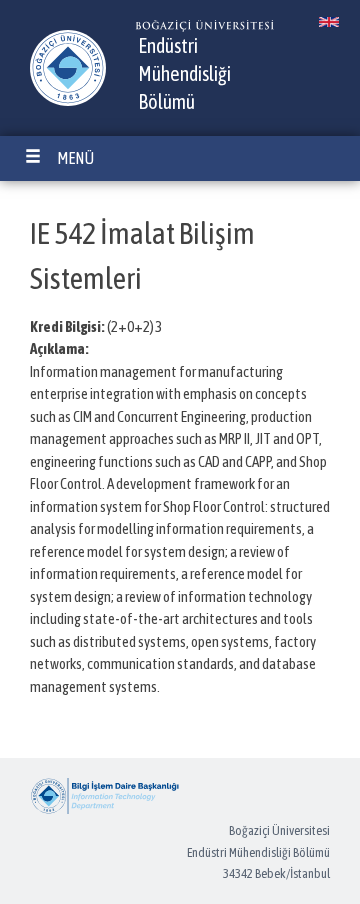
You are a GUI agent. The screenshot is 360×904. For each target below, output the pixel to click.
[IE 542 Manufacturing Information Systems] (328, 22)
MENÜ (75, 158)
